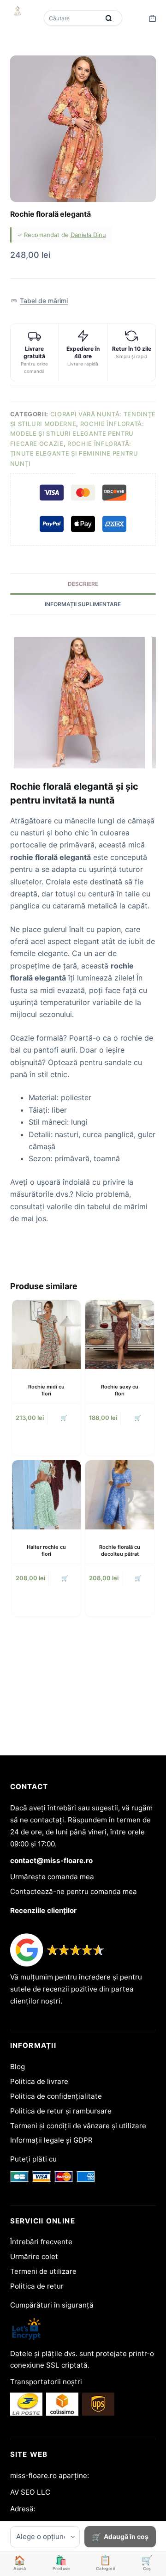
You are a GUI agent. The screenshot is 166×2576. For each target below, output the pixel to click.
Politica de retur (37, 2286)
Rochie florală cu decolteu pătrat (120, 1550)
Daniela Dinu (88, 235)
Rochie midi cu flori (46, 1390)
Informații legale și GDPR (51, 2140)
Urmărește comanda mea (52, 1877)
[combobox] (72, 18)
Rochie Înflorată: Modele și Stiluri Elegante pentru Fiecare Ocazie (77, 434)
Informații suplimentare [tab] (83, 604)
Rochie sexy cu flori (120, 1390)
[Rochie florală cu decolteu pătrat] (120, 1495)
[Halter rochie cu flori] (46, 1495)
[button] (39, 301)
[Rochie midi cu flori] (46, 1334)
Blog (18, 2067)
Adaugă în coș (126, 2536)
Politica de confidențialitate (56, 2096)
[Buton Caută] (108, 18)
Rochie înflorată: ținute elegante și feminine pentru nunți (74, 454)
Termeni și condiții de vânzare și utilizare (78, 2126)
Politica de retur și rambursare (61, 2111)
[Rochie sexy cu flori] (120, 1334)
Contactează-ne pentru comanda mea (74, 1891)
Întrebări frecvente (41, 2242)
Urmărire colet (34, 2256)
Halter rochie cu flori (46, 1550)
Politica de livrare (39, 2081)
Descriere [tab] (83, 584)
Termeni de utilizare (43, 2271)
